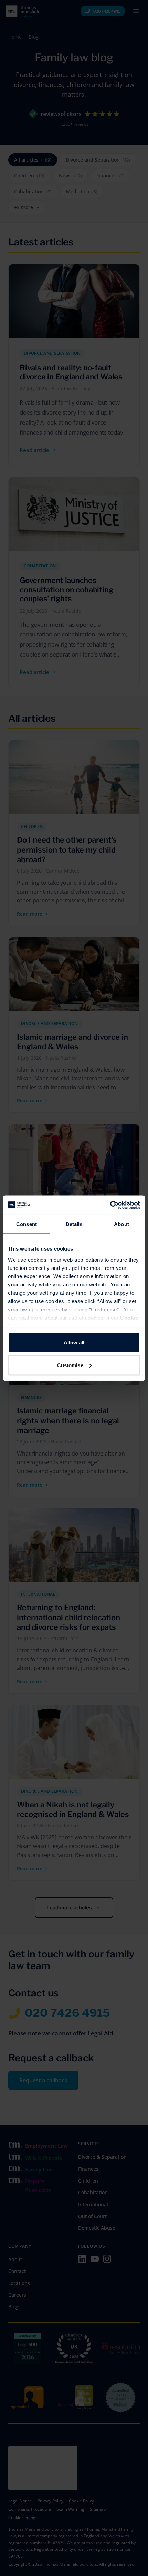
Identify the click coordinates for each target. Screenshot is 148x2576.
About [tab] (121, 1224)
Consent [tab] (27, 1224)
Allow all (74, 1343)
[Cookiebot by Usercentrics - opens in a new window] (110, 1205)
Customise (70, 1365)
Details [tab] (74, 1224)
